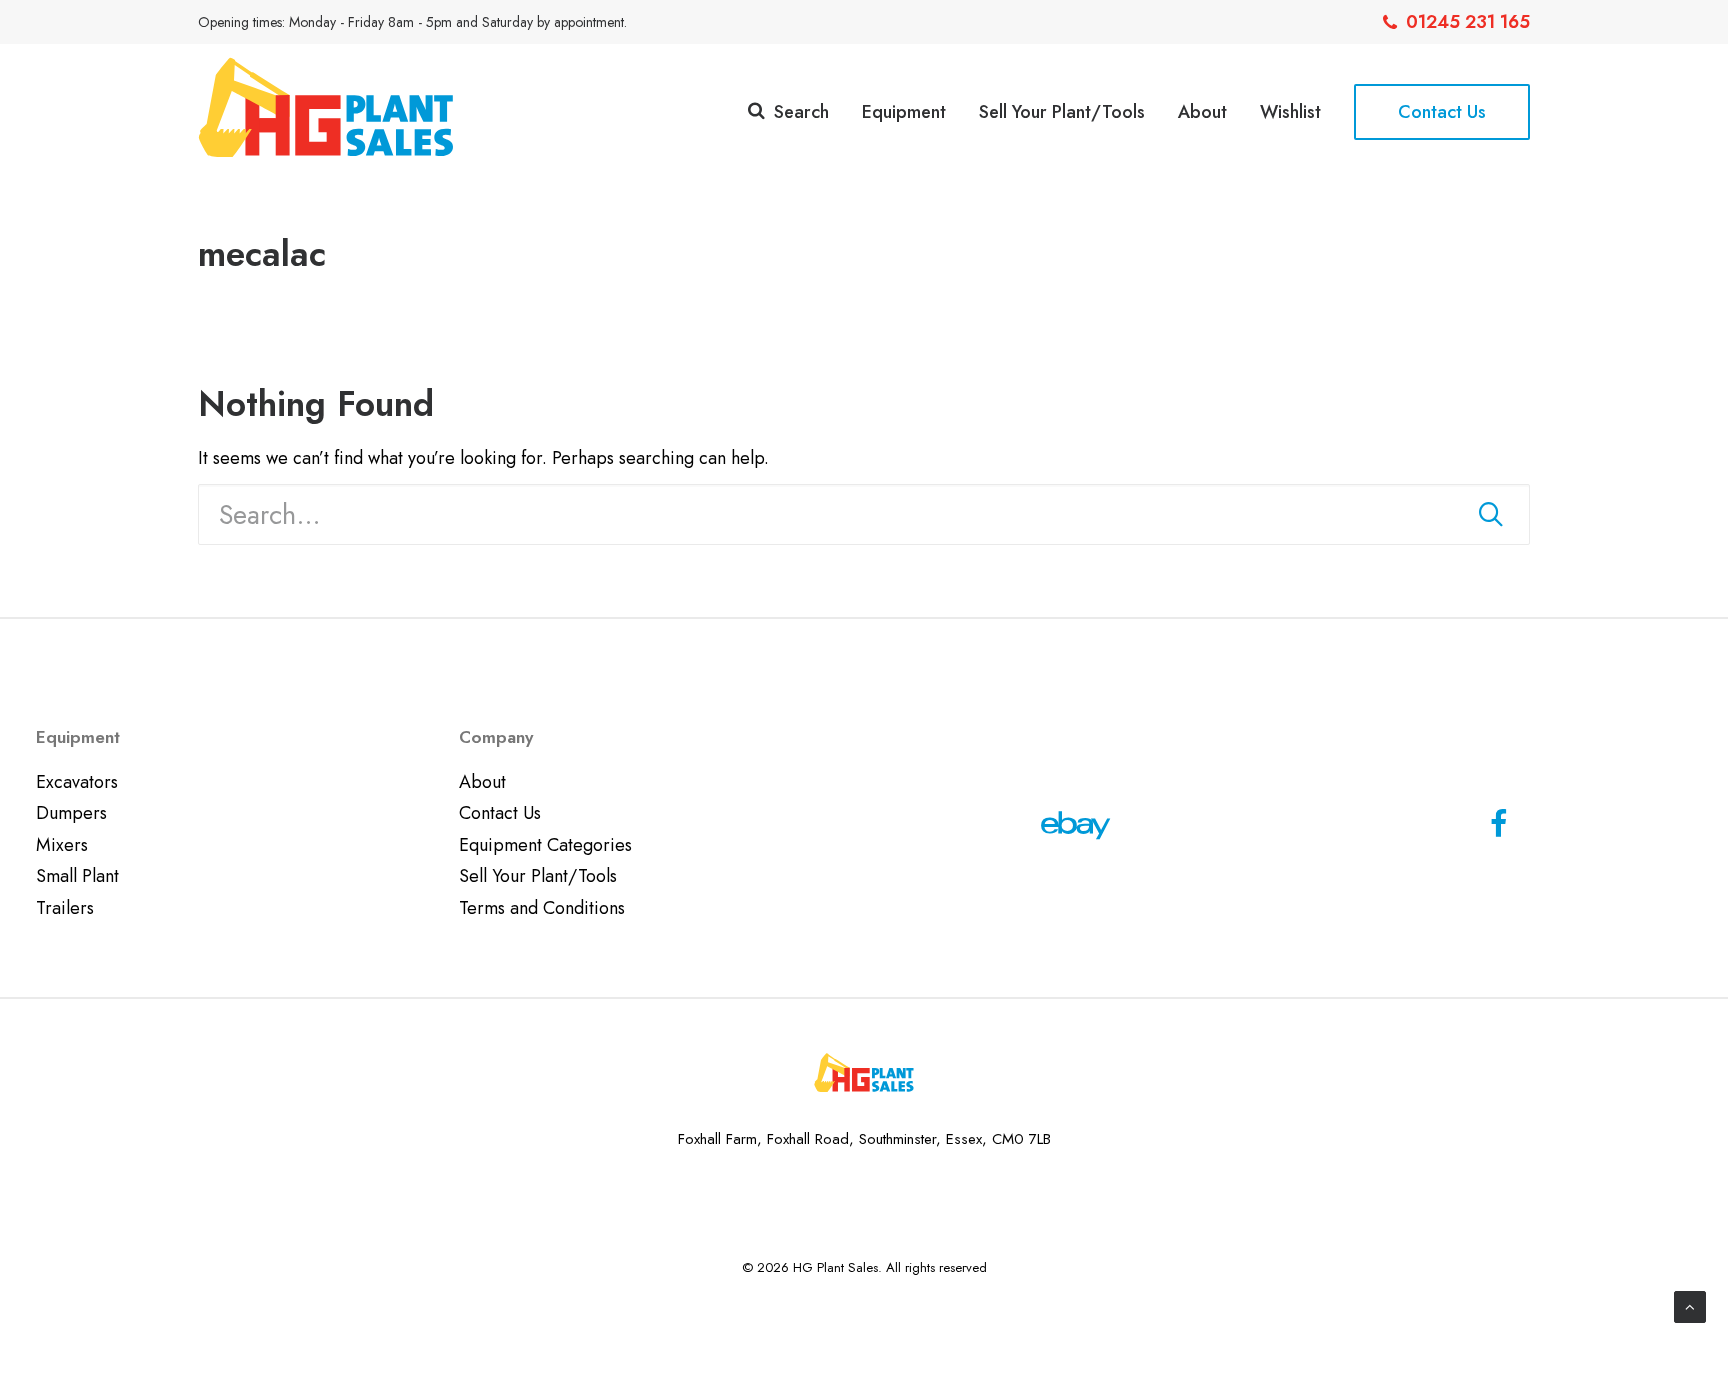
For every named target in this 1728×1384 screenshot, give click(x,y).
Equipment (904, 112)
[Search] (864, 514)
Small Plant (77, 876)
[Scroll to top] (1690, 1305)
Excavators (77, 782)
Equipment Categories (545, 845)
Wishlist (1290, 112)
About (1202, 112)
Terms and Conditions (542, 908)
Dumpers (71, 813)
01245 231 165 (1468, 22)
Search (801, 112)
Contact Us (500, 813)
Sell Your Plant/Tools (1062, 112)
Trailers (65, 908)
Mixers (62, 845)
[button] (1491, 514)
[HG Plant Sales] (326, 107)
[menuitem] (1456, 22)
